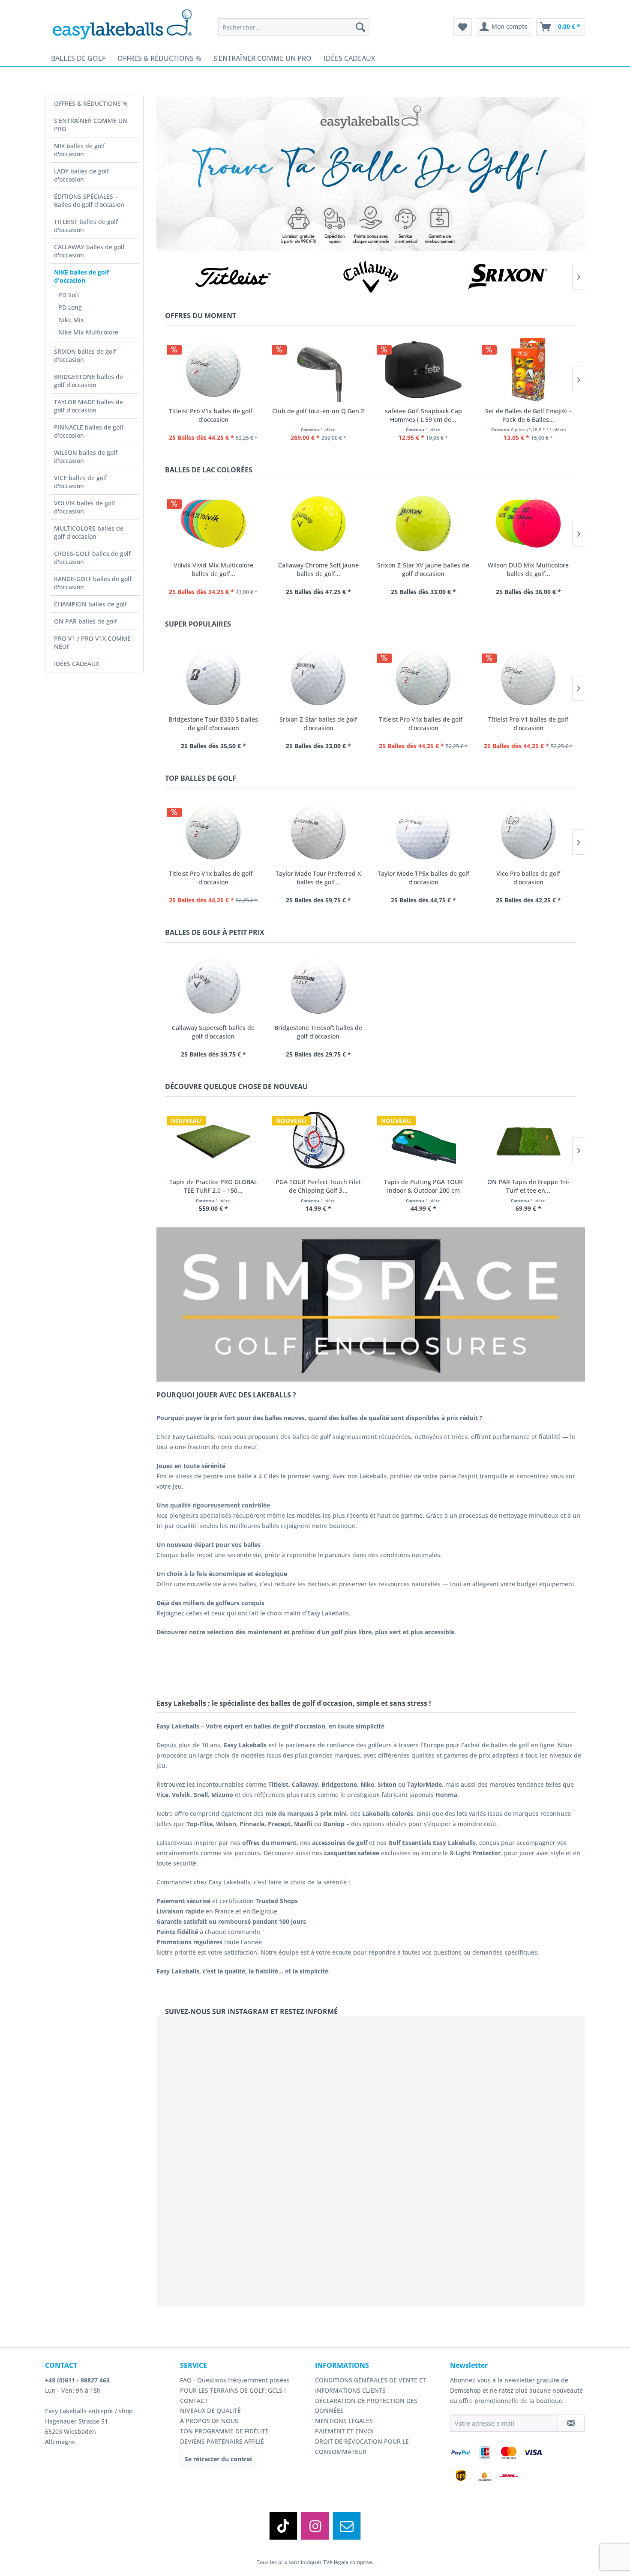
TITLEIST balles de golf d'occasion (86, 226)
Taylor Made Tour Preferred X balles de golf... (318, 878)
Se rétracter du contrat (219, 2459)
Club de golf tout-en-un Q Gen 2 (318, 411)
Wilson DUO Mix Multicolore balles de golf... (528, 569)
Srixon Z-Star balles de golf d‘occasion (318, 724)
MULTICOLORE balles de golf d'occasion (89, 532)
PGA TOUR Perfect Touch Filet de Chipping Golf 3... (318, 1186)
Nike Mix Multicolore (88, 332)
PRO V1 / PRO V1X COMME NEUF (92, 642)
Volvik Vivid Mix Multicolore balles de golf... (213, 569)
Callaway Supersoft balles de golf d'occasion (213, 1032)
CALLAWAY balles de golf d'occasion (89, 251)
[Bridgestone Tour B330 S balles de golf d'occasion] (213, 678)
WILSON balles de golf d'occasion (86, 457)
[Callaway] (371, 277)
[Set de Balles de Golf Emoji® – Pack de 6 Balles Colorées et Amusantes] (528, 369)
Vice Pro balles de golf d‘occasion (528, 878)
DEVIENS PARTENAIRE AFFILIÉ (222, 2441)
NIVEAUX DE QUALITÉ (210, 2410)
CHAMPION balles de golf (90, 604)
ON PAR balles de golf (85, 621)
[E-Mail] (347, 2526)
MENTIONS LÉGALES (344, 2421)
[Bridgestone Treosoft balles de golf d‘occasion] (318, 986)
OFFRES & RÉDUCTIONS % (91, 103)
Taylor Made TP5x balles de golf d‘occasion (423, 878)
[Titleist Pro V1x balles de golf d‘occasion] (213, 369)
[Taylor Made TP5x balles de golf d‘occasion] (423, 832)
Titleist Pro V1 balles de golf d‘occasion (528, 724)
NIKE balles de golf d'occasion (81, 276)
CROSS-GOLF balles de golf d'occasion (92, 558)
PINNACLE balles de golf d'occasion (89, 431)
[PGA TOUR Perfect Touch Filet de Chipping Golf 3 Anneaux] (318, 1140)
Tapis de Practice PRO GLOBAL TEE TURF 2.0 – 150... (213, 1186)
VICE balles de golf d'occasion (81, 482)
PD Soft (69, 295)
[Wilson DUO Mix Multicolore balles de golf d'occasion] (528, 524)
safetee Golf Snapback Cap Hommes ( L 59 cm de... (423, 415)
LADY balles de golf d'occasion (81, 175)
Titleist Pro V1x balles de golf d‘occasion (213, 415)
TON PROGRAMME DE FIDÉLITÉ (224, 2431)
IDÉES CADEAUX (76, 664)
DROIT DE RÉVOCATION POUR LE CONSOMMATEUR (362, 2446)
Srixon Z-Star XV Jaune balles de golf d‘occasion (423, 569)
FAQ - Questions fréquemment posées (235, 2380)
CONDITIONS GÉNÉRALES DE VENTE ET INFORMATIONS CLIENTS (370, 2385)
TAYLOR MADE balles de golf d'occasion (88, 406)
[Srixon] (508, 277)
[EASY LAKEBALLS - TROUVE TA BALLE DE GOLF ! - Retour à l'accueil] (128, 24)
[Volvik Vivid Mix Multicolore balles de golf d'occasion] (213, 524)
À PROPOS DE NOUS (209, 2421)
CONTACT (194, 2401)
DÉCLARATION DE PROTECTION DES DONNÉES (366, 2406)
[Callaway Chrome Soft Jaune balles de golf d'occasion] (318, 524)
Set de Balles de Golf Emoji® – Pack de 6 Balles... (528, 415)
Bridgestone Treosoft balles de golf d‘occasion (318, 1032)
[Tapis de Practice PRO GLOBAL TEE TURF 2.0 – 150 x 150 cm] (213, 1140)
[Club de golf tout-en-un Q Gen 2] (318, 369)
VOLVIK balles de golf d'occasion (85, 507)
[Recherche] (360, 27)
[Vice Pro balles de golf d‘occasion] (528, 832)
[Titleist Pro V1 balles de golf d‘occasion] (528, 678)
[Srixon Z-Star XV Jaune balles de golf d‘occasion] (423, 524)
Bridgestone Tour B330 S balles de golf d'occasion (213, 724)
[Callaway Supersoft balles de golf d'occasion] (213, 986)
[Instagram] (315, 2526)
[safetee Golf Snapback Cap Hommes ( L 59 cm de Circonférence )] (423, 369)
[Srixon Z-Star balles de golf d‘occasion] (318, 678)
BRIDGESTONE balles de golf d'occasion (88, 381)
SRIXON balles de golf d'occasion (85, 355)
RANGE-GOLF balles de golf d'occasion (93, 583)
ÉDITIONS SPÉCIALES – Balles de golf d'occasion (89, 200)
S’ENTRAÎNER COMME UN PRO (91, 125)
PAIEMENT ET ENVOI (344, 2431)
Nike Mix (71, 320)
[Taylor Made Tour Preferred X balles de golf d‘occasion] (318, 832)
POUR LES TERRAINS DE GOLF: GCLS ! (233, 2390)
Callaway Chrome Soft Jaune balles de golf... (318, 569)
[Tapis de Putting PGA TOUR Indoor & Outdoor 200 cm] (423, 1140)
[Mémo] (463, 27)
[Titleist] (234, 277)
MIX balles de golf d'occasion (79, 150)
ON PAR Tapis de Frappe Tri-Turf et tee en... (528, 1186)
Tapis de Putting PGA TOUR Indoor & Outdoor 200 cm (423, 1186)
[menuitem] (294, 27)
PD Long (70, 307)
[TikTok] (283, 2526)
